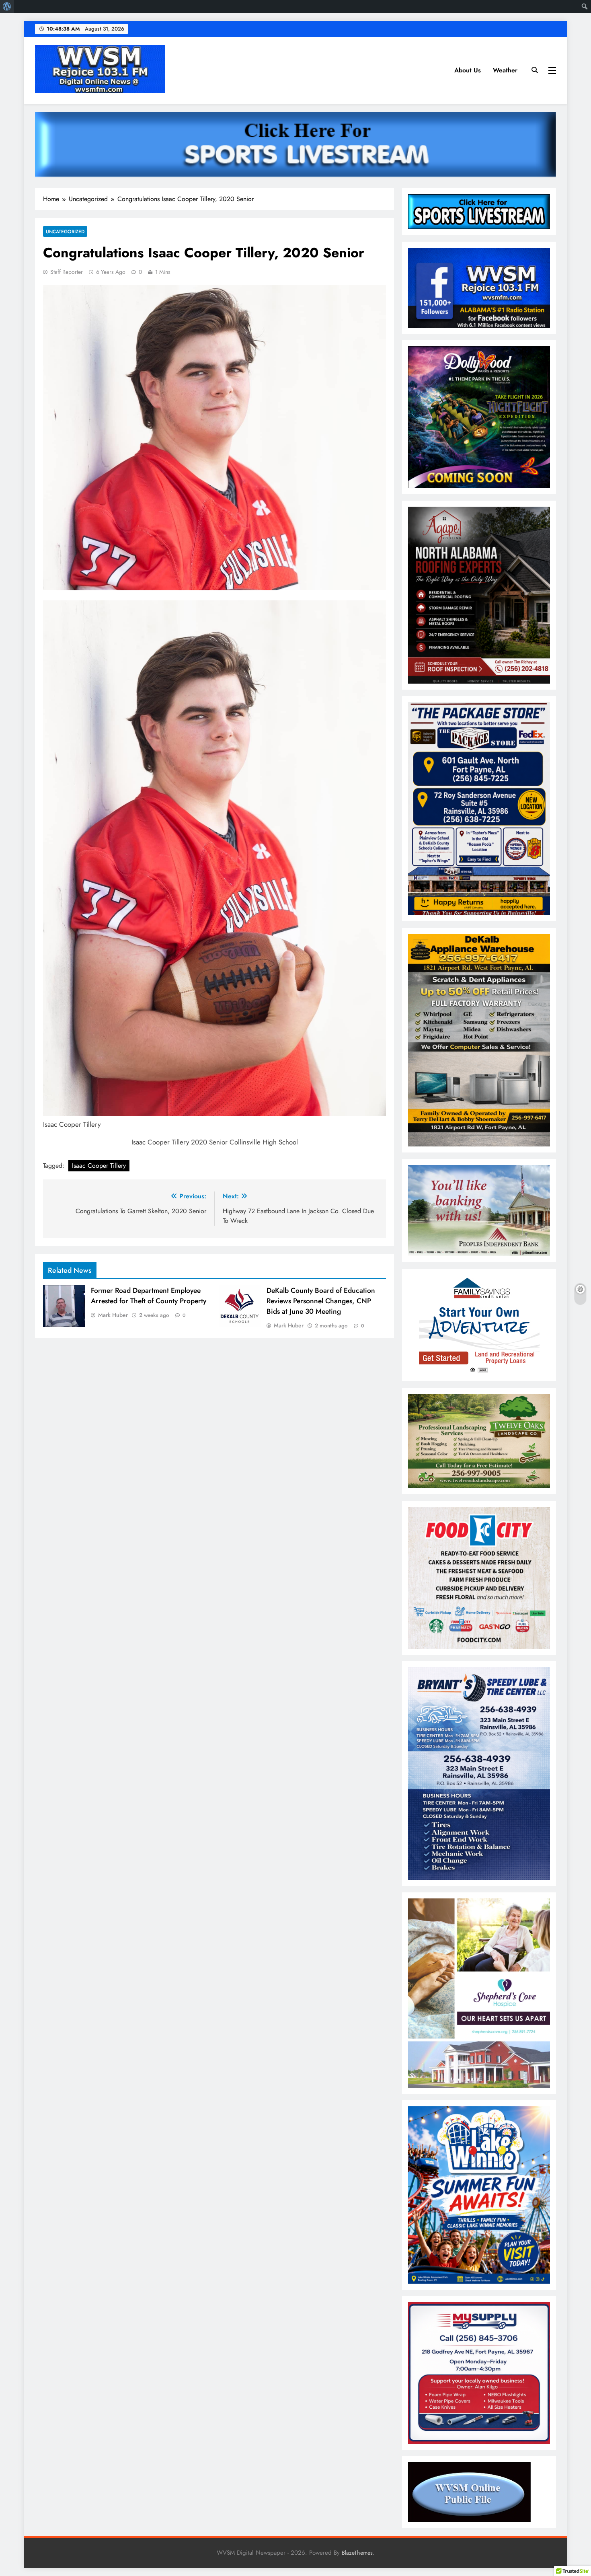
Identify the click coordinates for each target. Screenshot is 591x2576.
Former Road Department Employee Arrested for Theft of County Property (149, 1296)
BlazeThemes (357, 2553)
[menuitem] (7, 6)
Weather (505, 70)
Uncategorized (65, 231)
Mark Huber (113, 1315)
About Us (468, 70)
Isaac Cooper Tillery (99, 1166)
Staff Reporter (67, 272)
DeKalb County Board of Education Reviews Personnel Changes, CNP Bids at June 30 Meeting (321, 1301)
